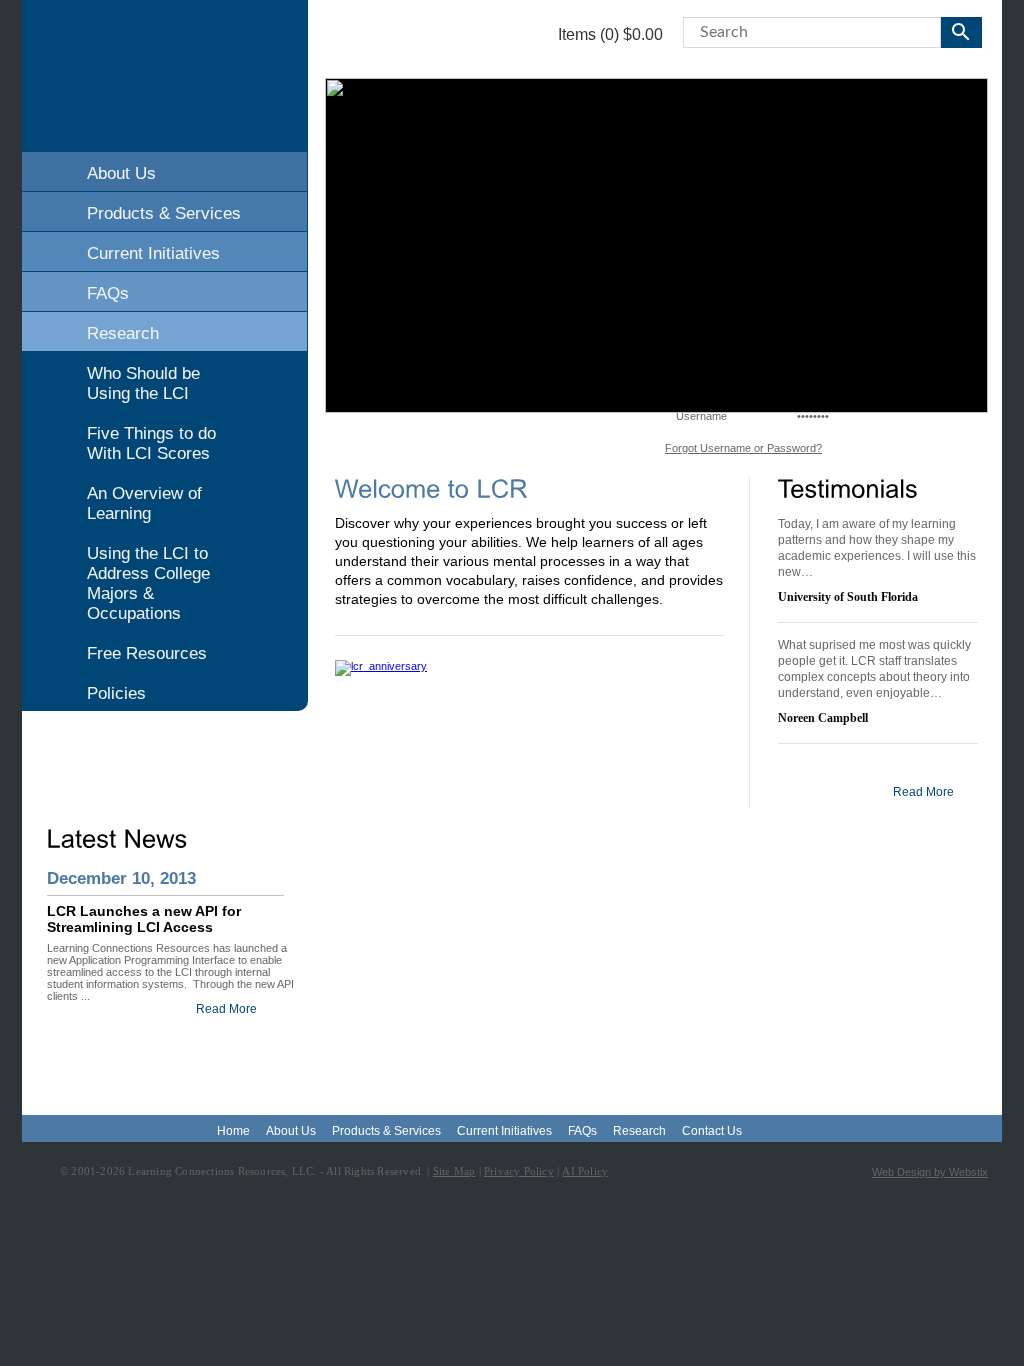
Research (123, 333)
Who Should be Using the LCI (143, 383)
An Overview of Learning (144, 503)
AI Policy (585, 1171)
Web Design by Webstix (930, 1172)
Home (233, 1131)
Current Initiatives (153, 253)
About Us (121, 173)
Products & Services (164, 213)
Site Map (454, 1171)
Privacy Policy (519, 1171)
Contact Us (712, 1131)
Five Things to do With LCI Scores (151, 443)
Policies (116, 693)
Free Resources (147, 653)
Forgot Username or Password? (743, 448)
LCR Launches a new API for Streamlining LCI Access (144, 919)
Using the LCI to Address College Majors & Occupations (148, 583)
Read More (226, 1009)
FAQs (108, 293)
